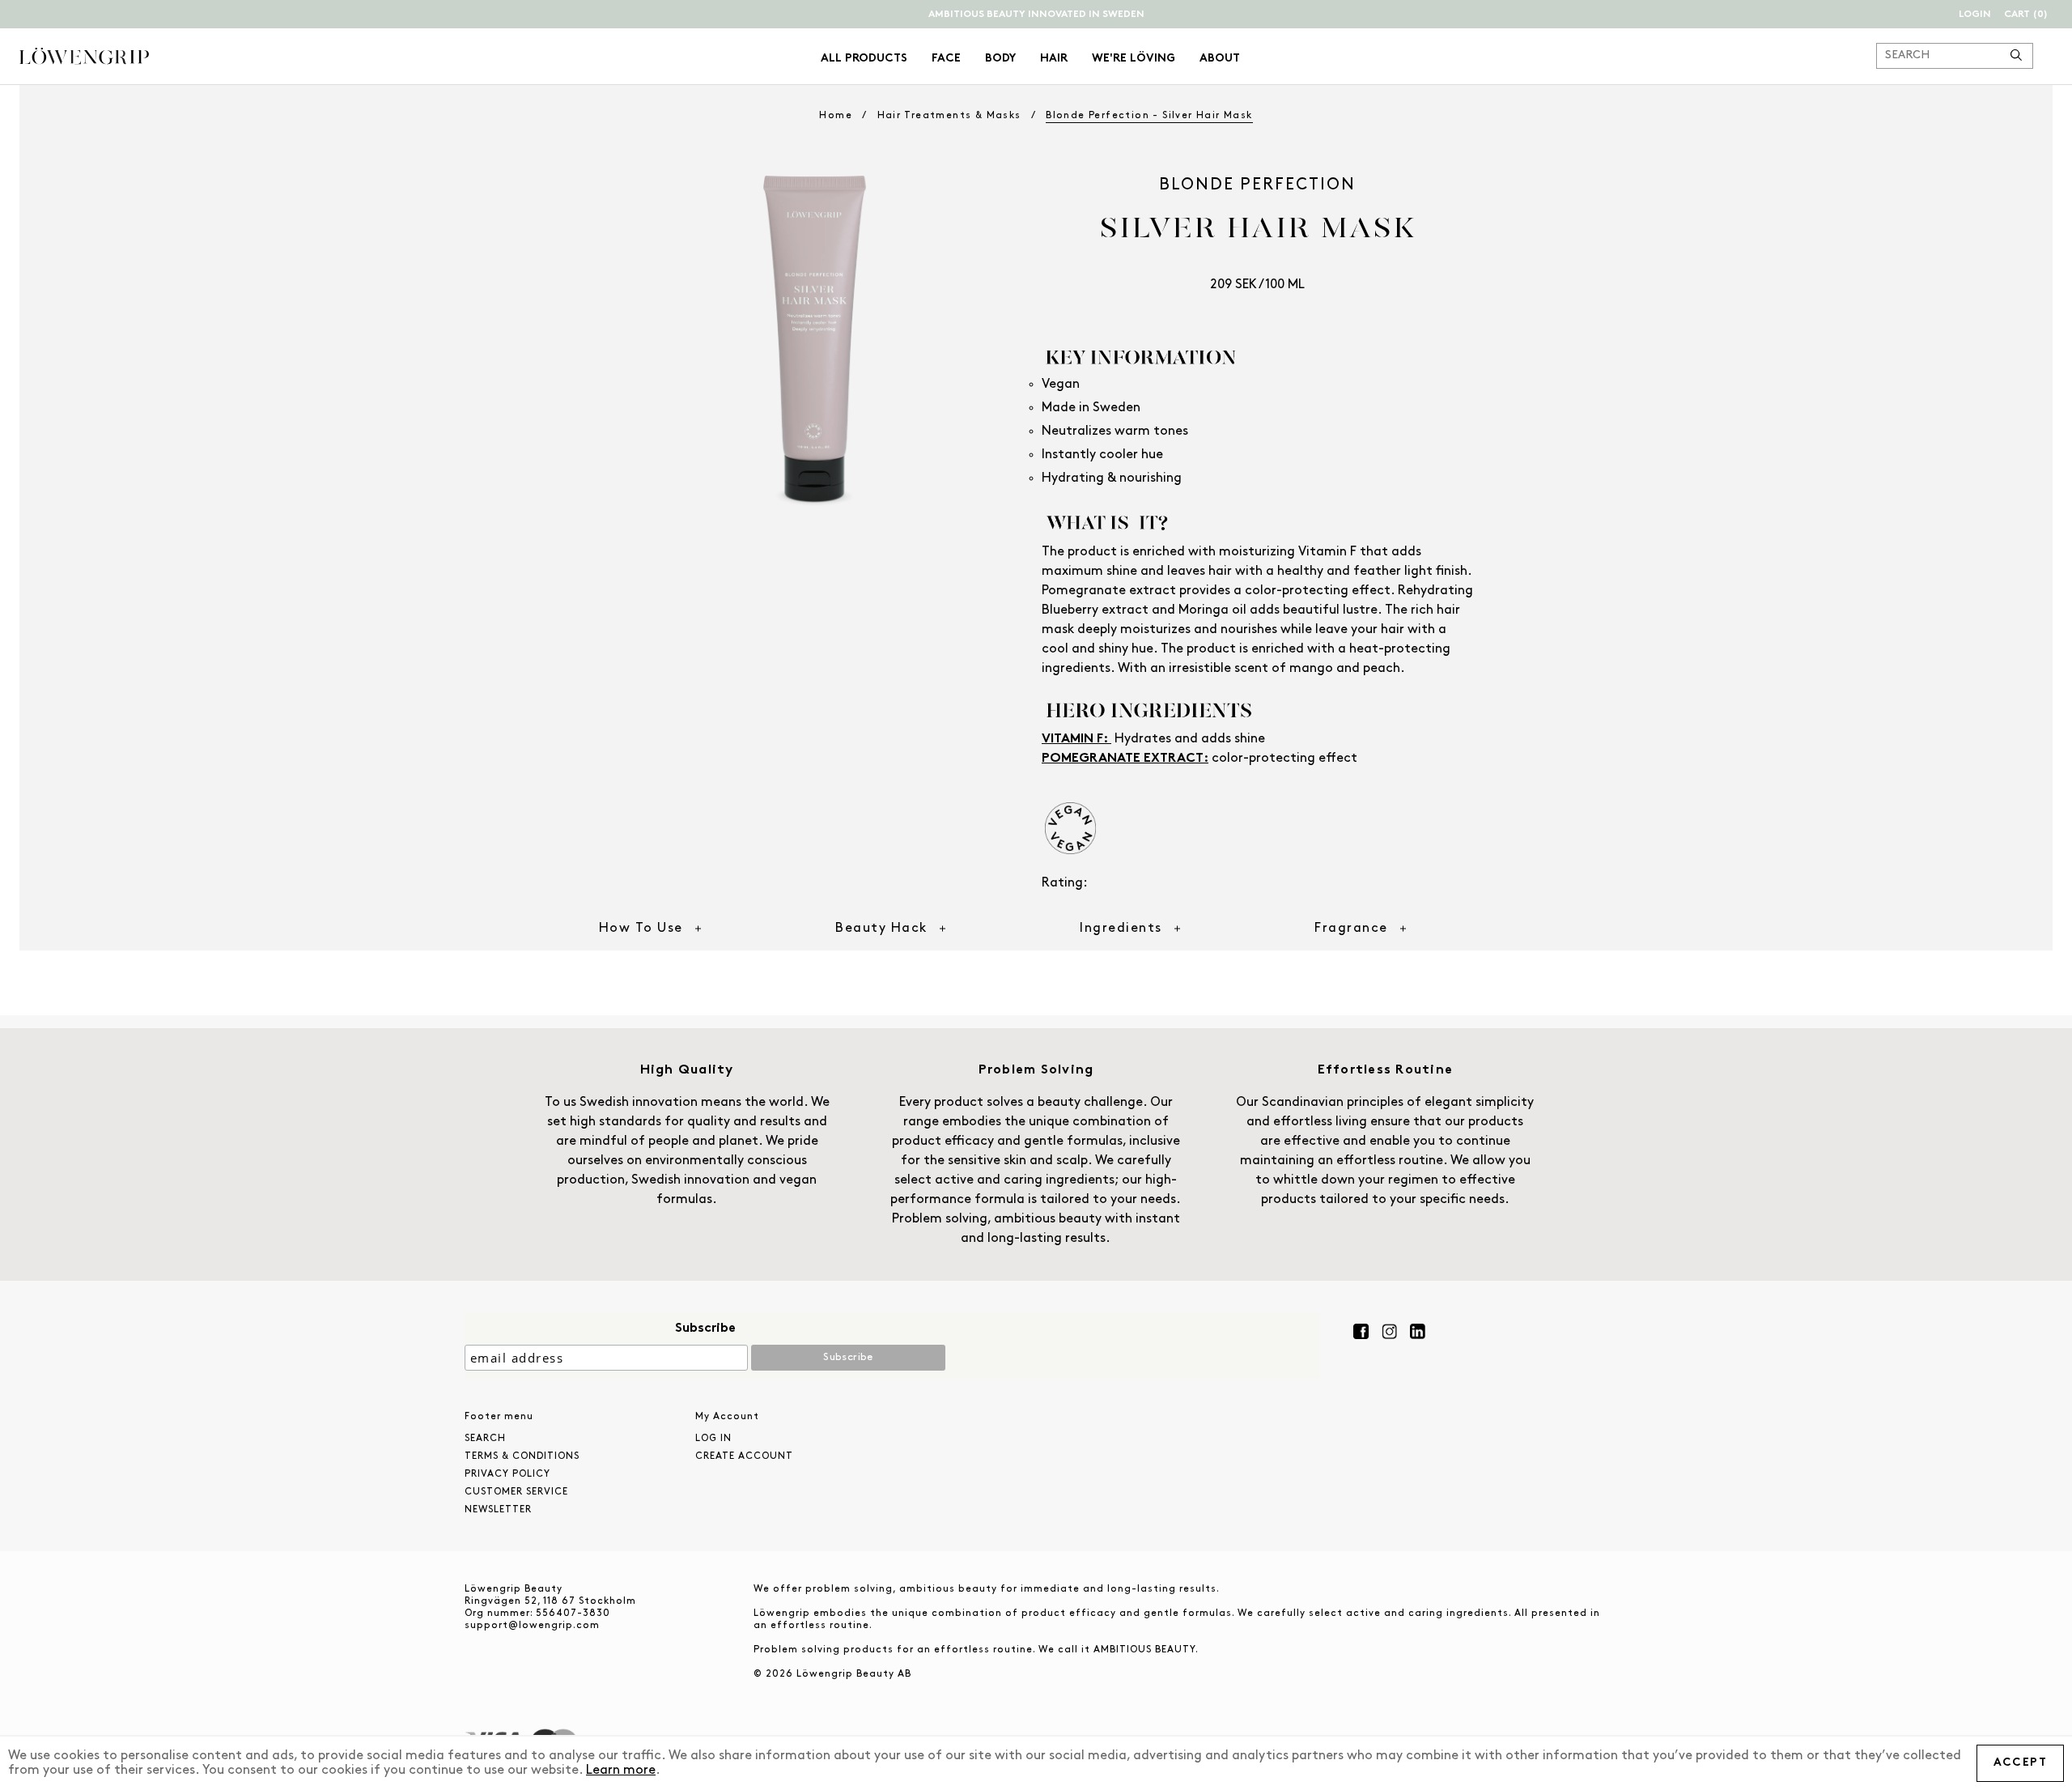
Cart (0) (2026, 15)
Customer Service (516, 1492)
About (1220, 59)
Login (1975, 15)
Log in (713, 1439)
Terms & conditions (522, 1456)
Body (1000, 59)
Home (836, 116)
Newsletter (498, 1510)
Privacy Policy (507, 1474)
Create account (744, 1456)
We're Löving (1134, 59)
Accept (2020, 1763)
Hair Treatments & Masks (949, 116)
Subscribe (705, 1329)
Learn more (621, 1771)
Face (946, 59)
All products (864, 59)
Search (485, 1439)
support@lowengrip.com (532, 1626)
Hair (1054, 59)
